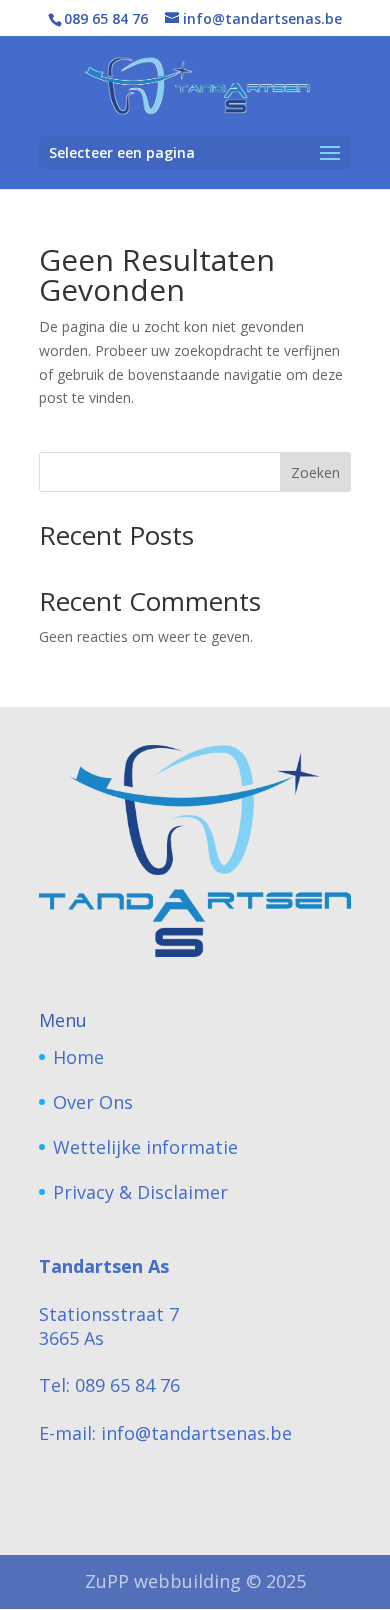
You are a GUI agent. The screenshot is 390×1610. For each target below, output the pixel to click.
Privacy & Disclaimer (140, 1192)
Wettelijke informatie (145, 1147)
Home (78, 1057)
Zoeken (315, 472)
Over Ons (93, 1102)
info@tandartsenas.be (196, 1433)
